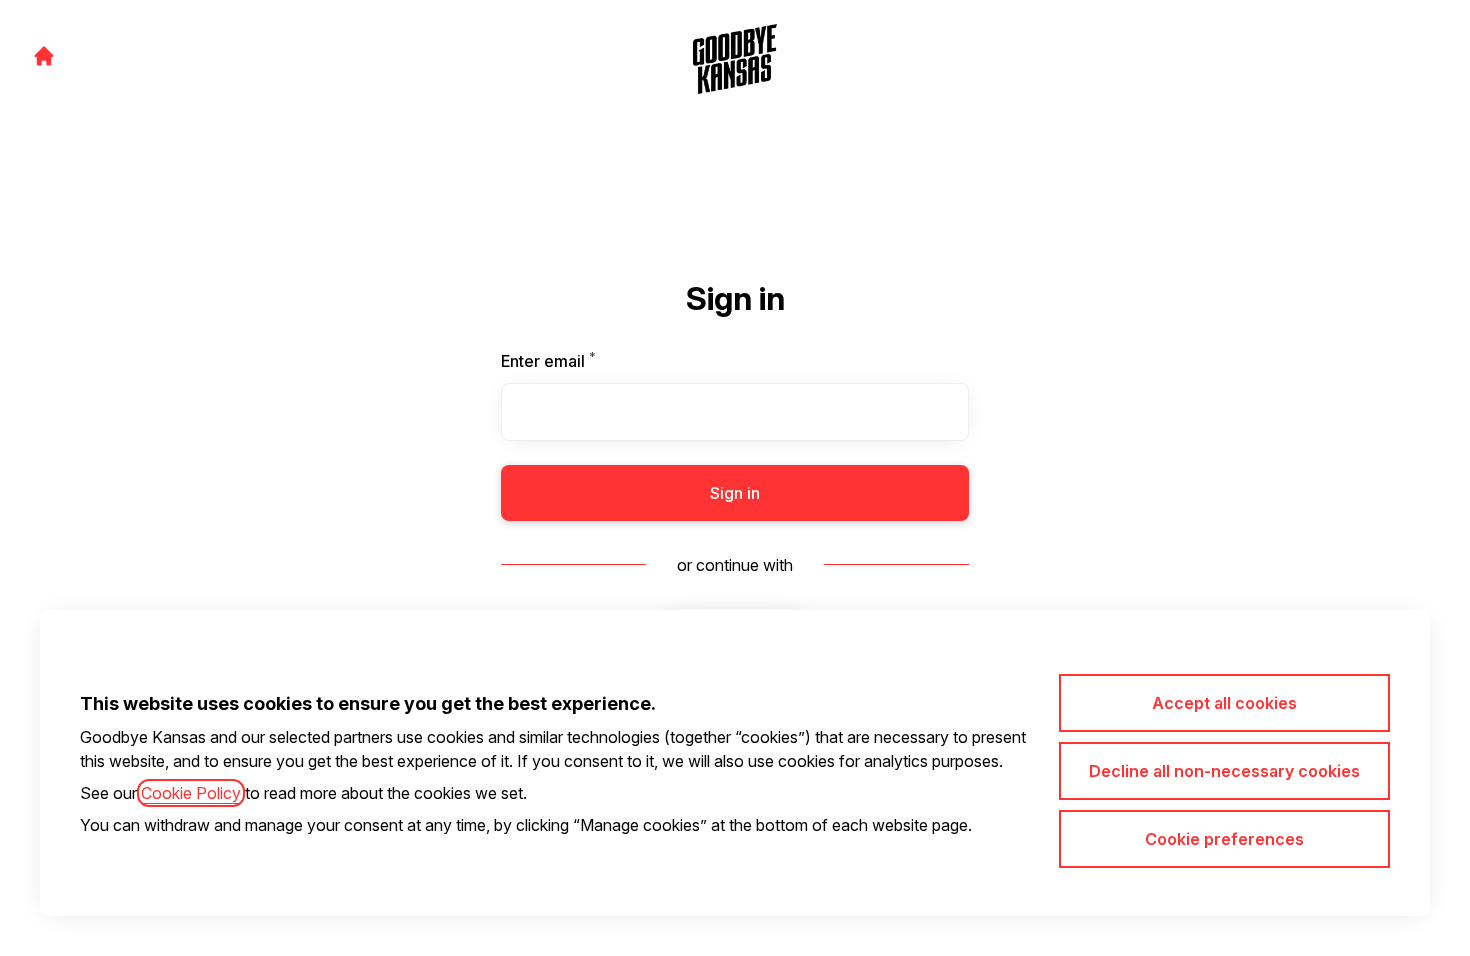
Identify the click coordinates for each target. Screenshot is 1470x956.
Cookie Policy (191, 793)
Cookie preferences (1224, 839)
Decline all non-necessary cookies (1224, 771)
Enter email (582, 361)
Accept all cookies (1224, 703)
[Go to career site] (44, 56)
